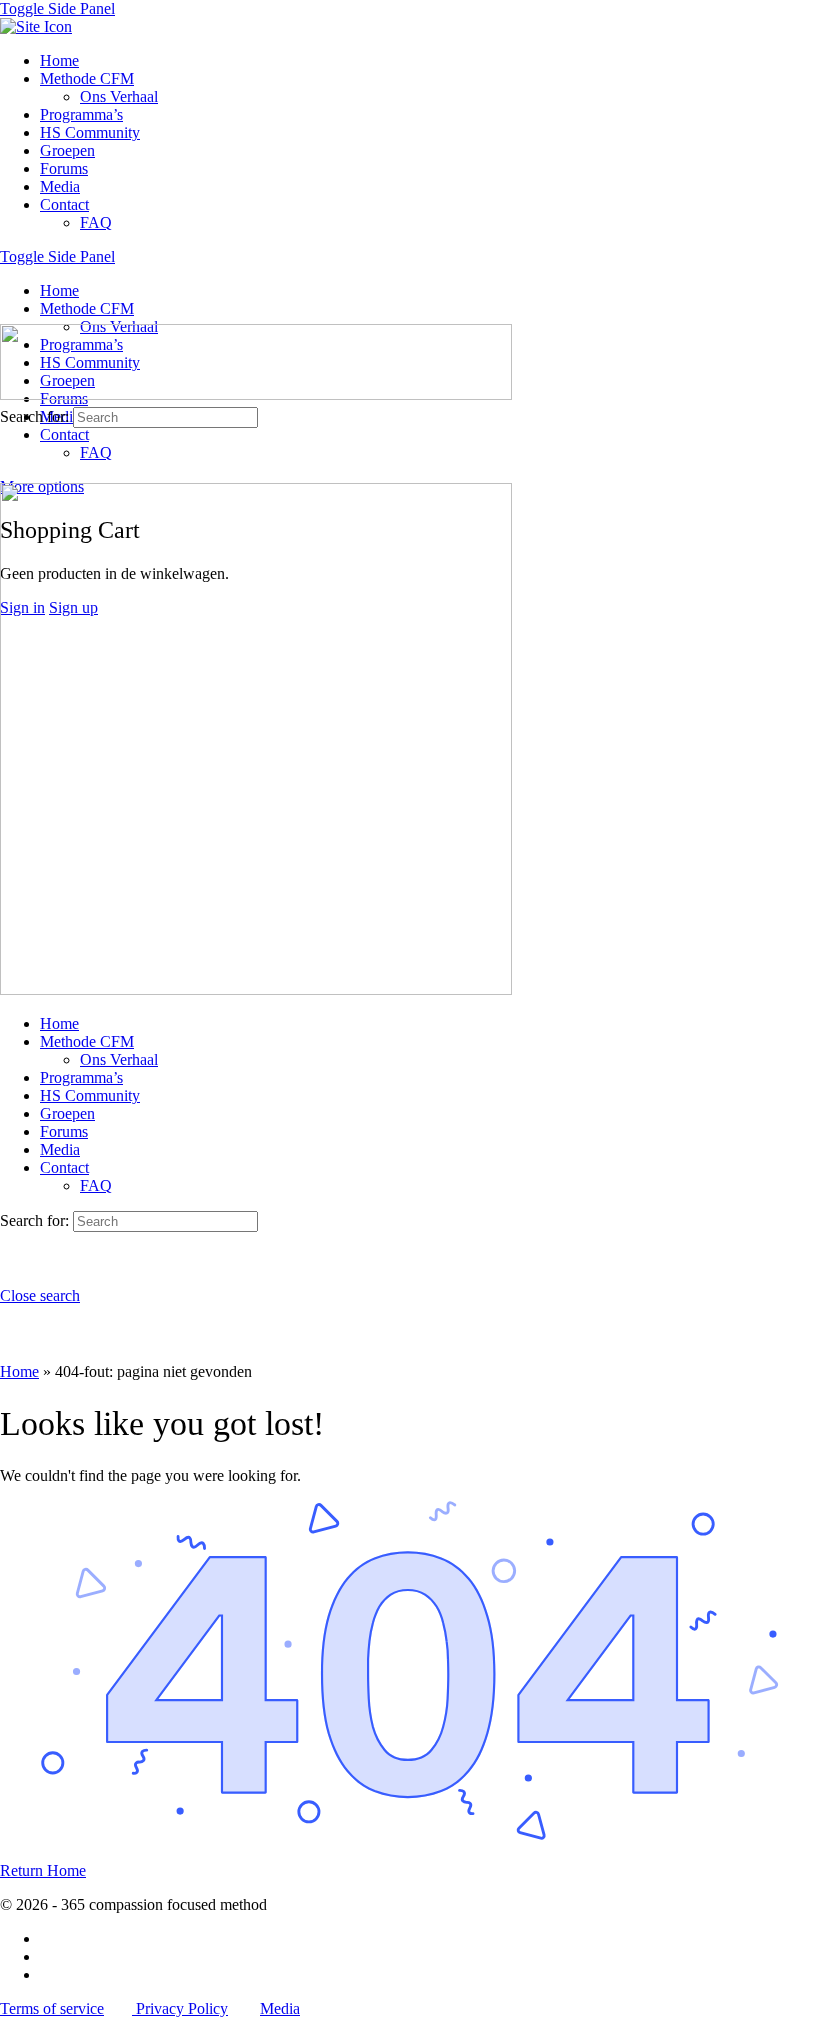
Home (19, 1371)
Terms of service (52, 2008)
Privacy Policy (180, 2008)
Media (280, 2008)
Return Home (43, 1870)
